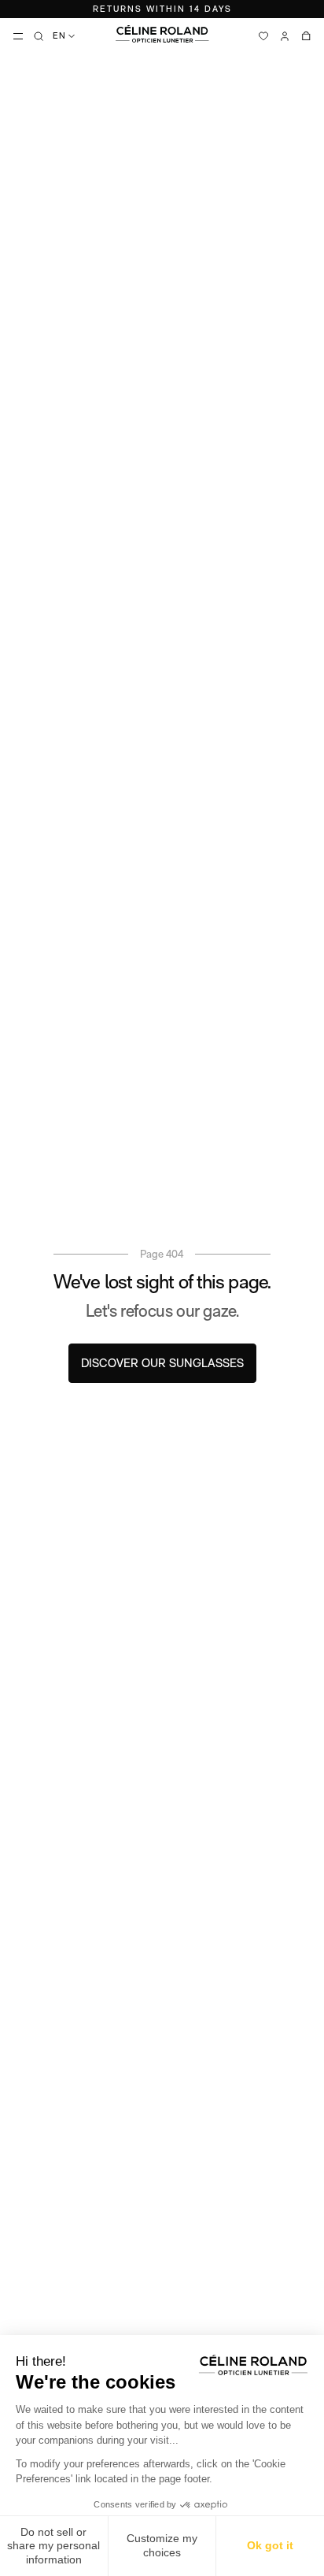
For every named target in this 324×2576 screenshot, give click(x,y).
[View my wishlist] (263, 36)
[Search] (39, 36)
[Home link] (162, 34)
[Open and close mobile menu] (18, 36)
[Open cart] (306, 36)
